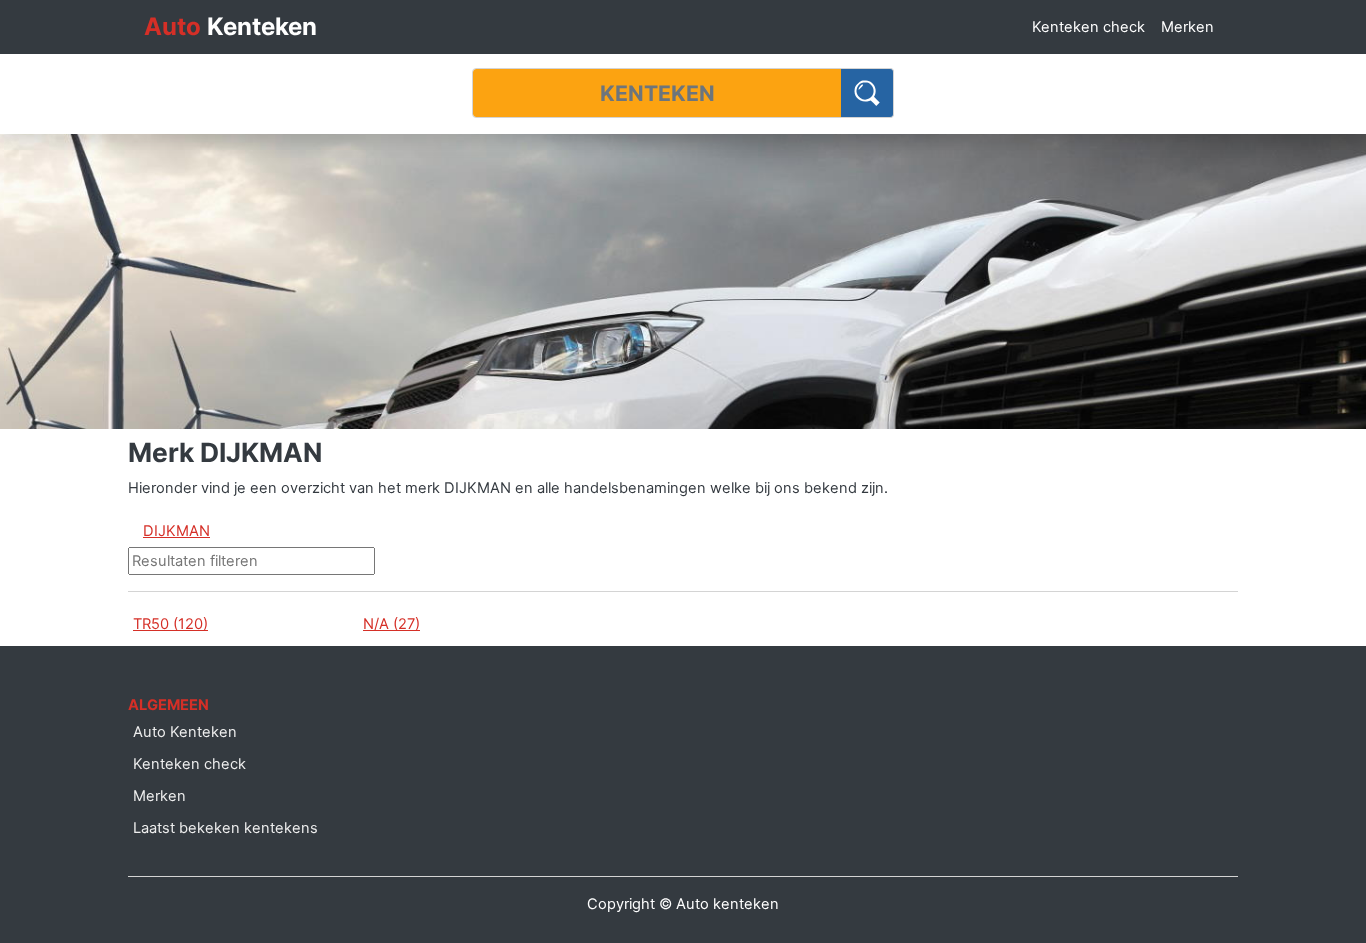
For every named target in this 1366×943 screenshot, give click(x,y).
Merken (1187, 27)
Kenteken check (1088, 27)
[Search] (867, 93)
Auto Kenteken (185, 732)
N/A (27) (391, 624)
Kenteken (230, 26)
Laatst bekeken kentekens (225, 828)
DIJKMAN (176, 531)
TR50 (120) (170, 624)
